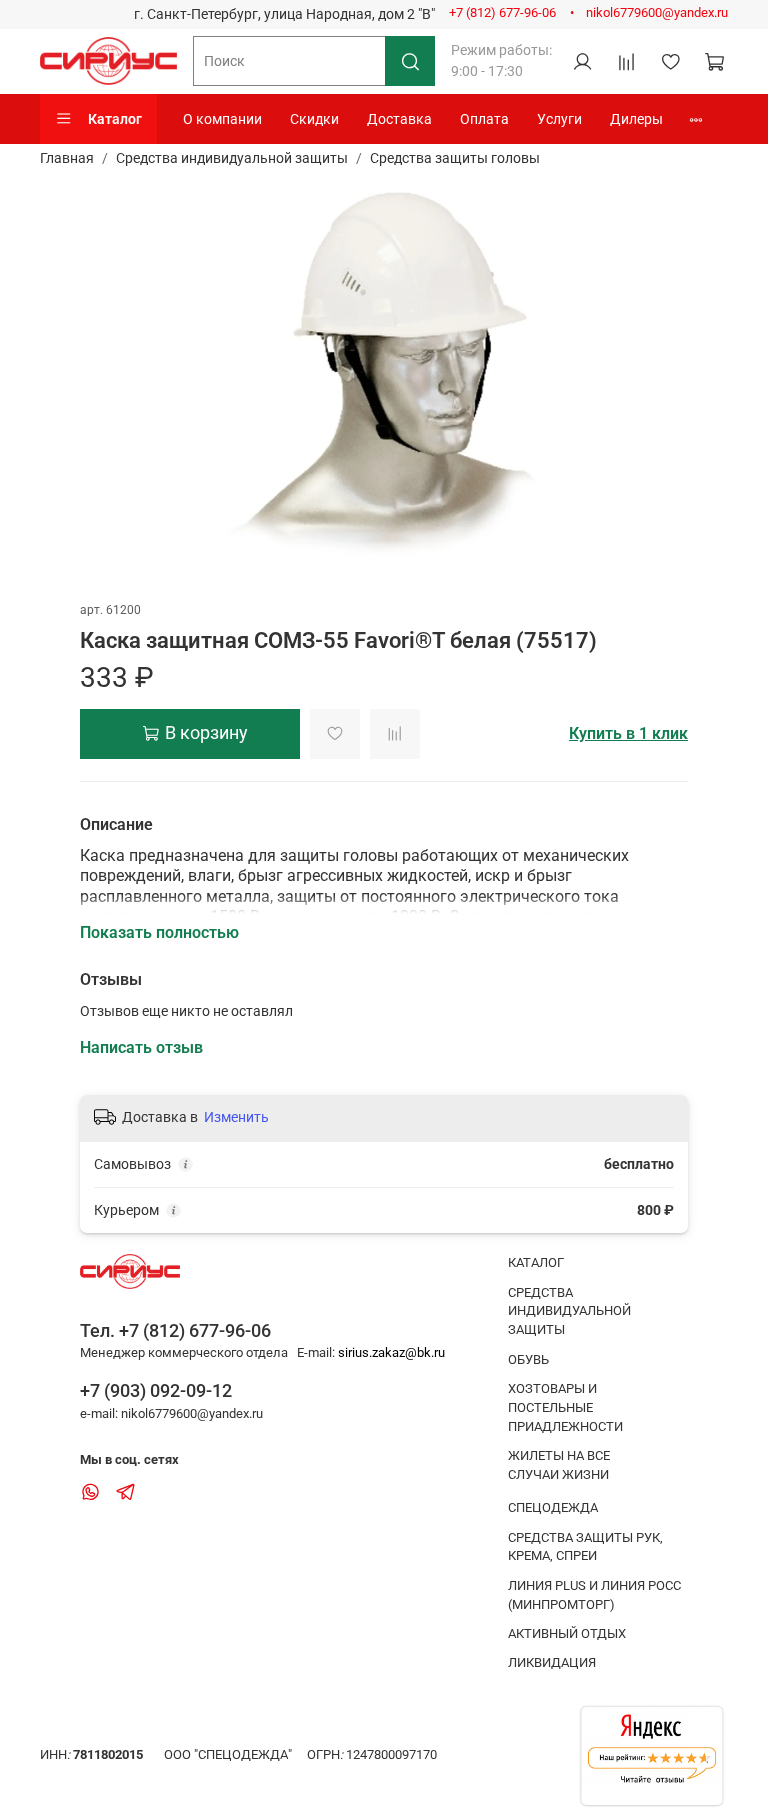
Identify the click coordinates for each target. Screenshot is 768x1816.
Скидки (314, 119)
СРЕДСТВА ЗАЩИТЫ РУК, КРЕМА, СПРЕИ (585, 1547)
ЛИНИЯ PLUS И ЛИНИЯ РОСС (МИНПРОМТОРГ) (594, 1595)
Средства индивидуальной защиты (232, 158)
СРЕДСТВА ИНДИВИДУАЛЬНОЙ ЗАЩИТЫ (569, 1311)
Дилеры (636, 119)
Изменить (236, 1117)
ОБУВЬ (528, 1359)
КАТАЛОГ (536, 1262)
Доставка (399, 119)
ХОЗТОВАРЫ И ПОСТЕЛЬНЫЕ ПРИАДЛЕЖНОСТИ (565, 1407)
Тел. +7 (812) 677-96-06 (175, 1330)
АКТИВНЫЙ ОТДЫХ (567, 1633)
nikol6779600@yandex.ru (657, 12)
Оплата (484, 119)
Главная (67, 158)
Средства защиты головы (455, 158)
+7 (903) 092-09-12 (156, 1390)
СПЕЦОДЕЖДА (553, 1507)
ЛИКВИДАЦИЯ (552, 1662)
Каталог (115, 119)
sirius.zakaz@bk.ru (391, 1352)
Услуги (559, 119)
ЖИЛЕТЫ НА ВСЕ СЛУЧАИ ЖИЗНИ (559, 1465)
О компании (222, 119)
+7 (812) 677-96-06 (502, 12)
